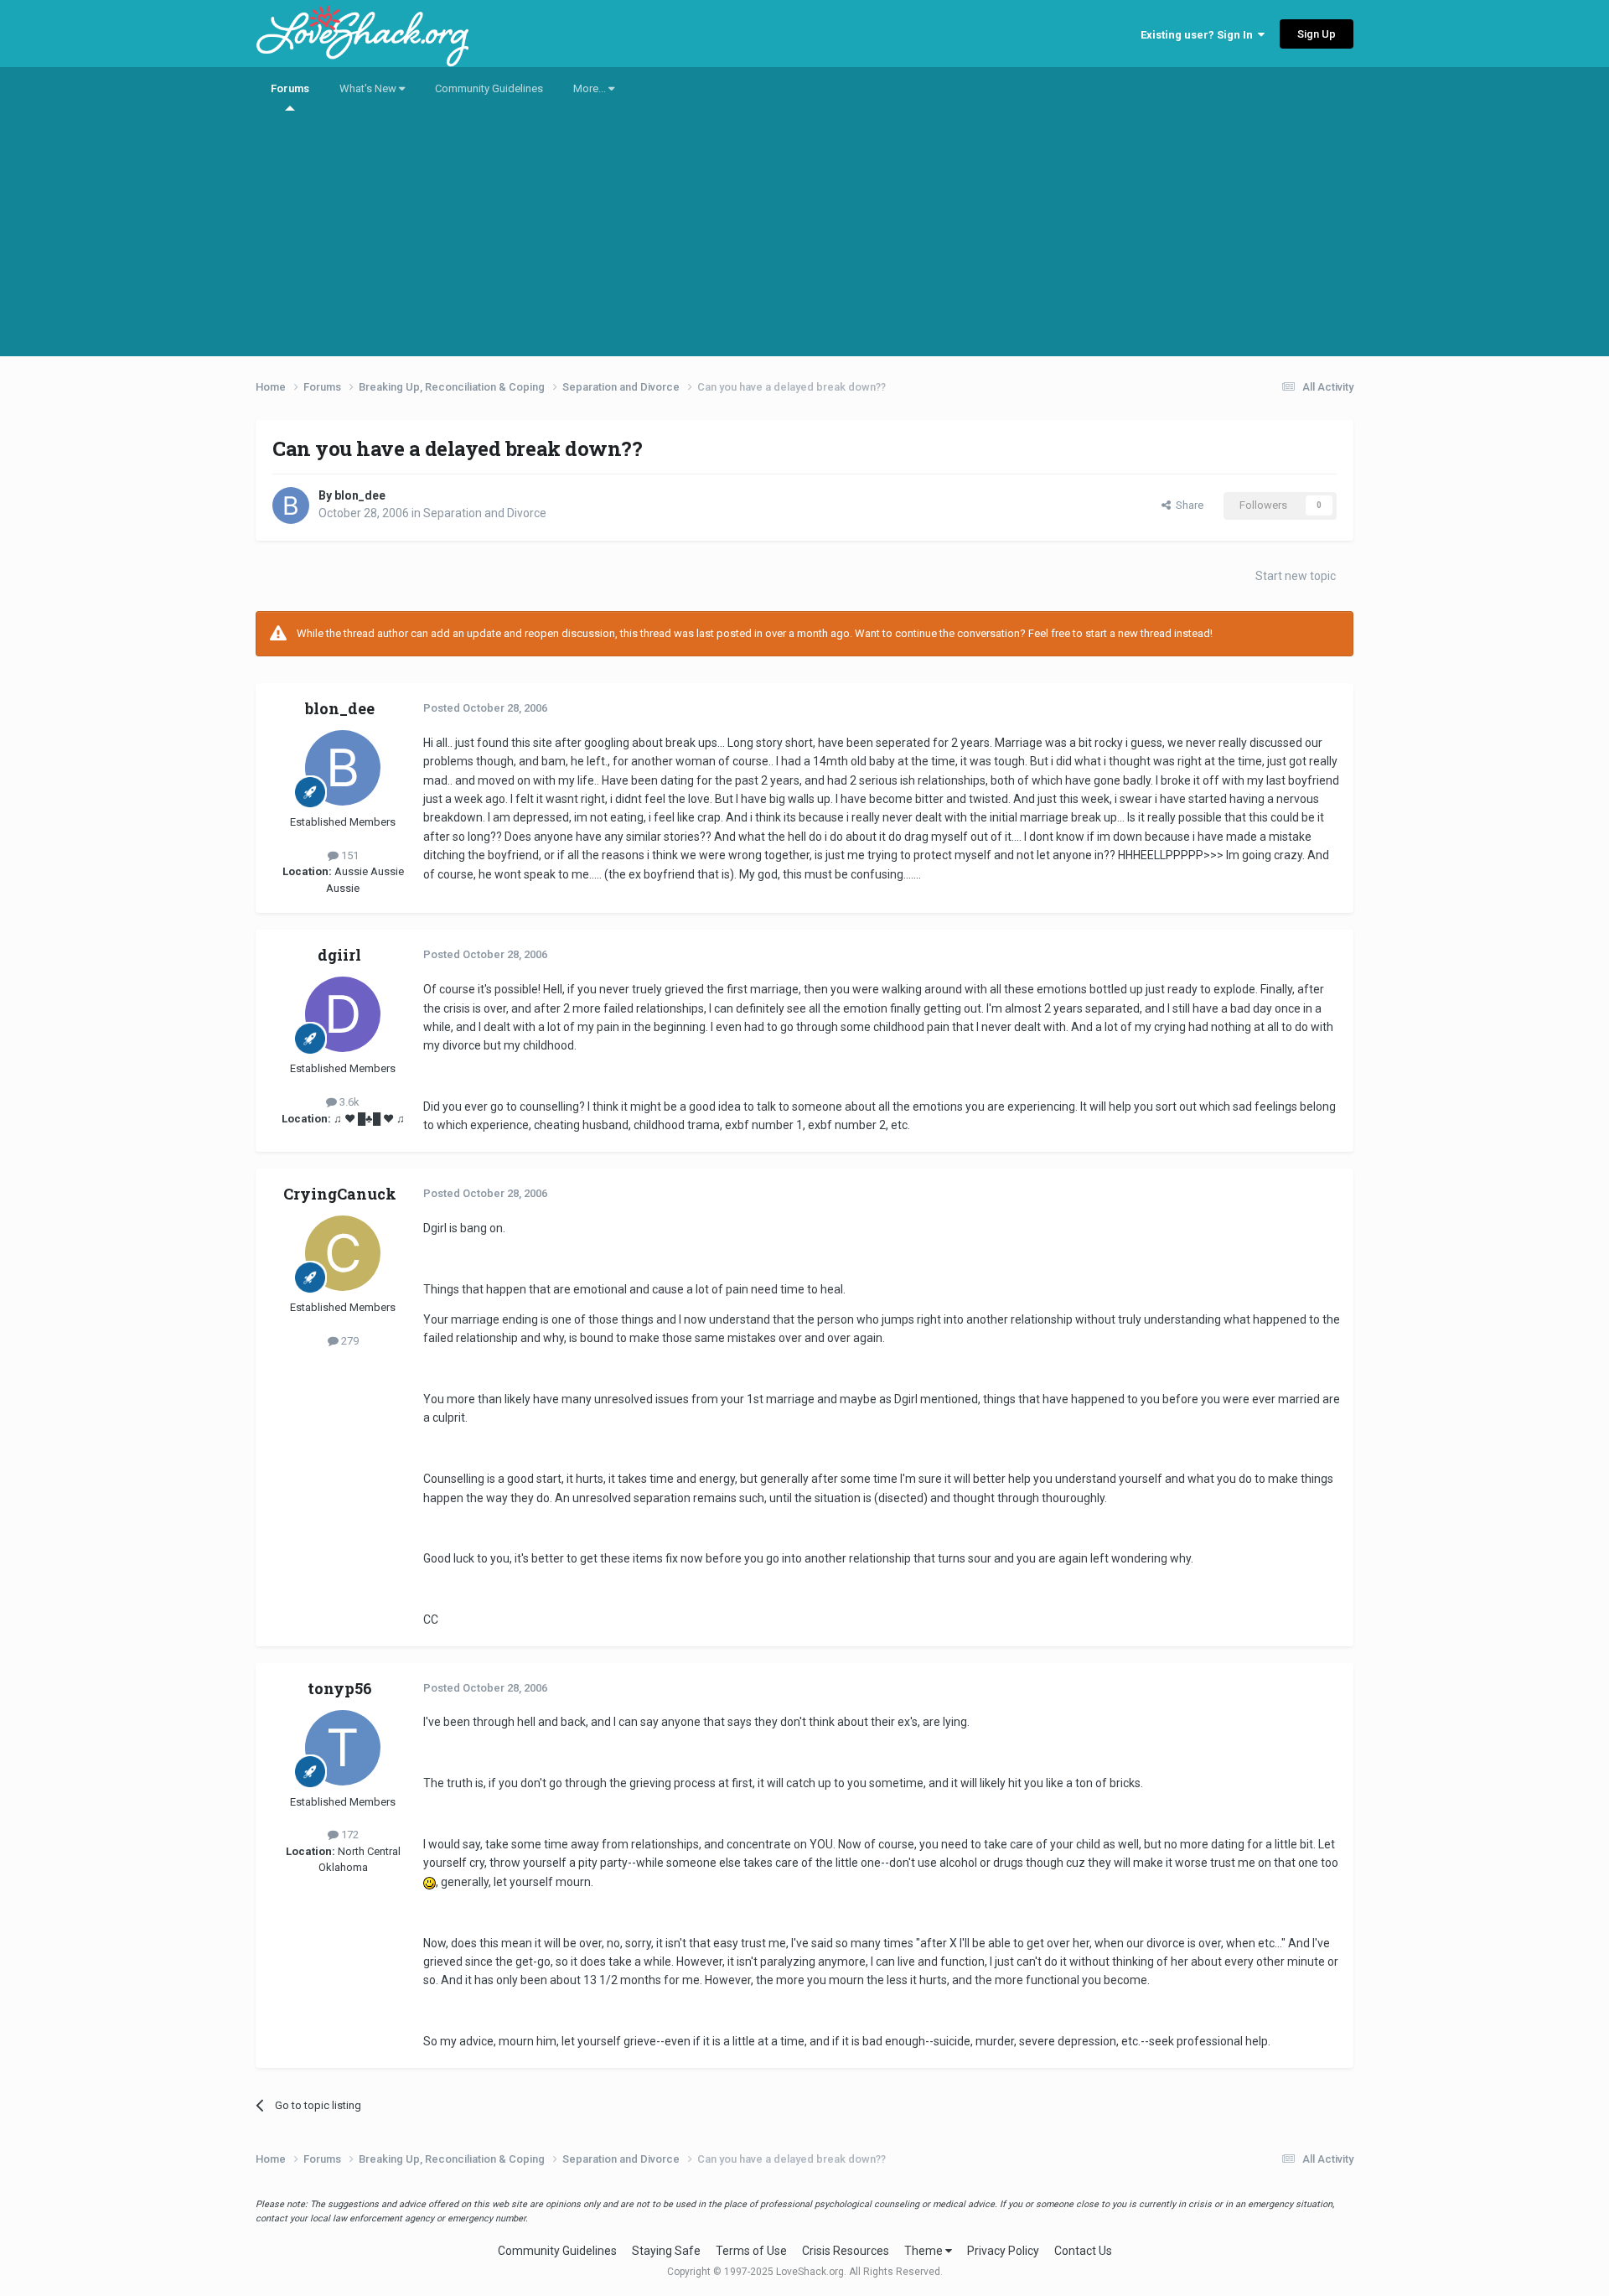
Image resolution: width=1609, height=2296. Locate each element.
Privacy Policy (1003, 2251)
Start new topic (1296, 576)
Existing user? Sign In (1199, 35)
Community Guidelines (489, 88)
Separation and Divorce (485, 513)
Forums (290, 88)
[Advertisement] (804, 239)
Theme (925, 2251)
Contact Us (1083, 2251)
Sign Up (1317, 34)
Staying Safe (666, 2251)
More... (591, 88)
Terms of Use (751, 2251)
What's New (369, 88)
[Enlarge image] (429, 1882)
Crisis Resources (846, 2251)
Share (1187, 505)
